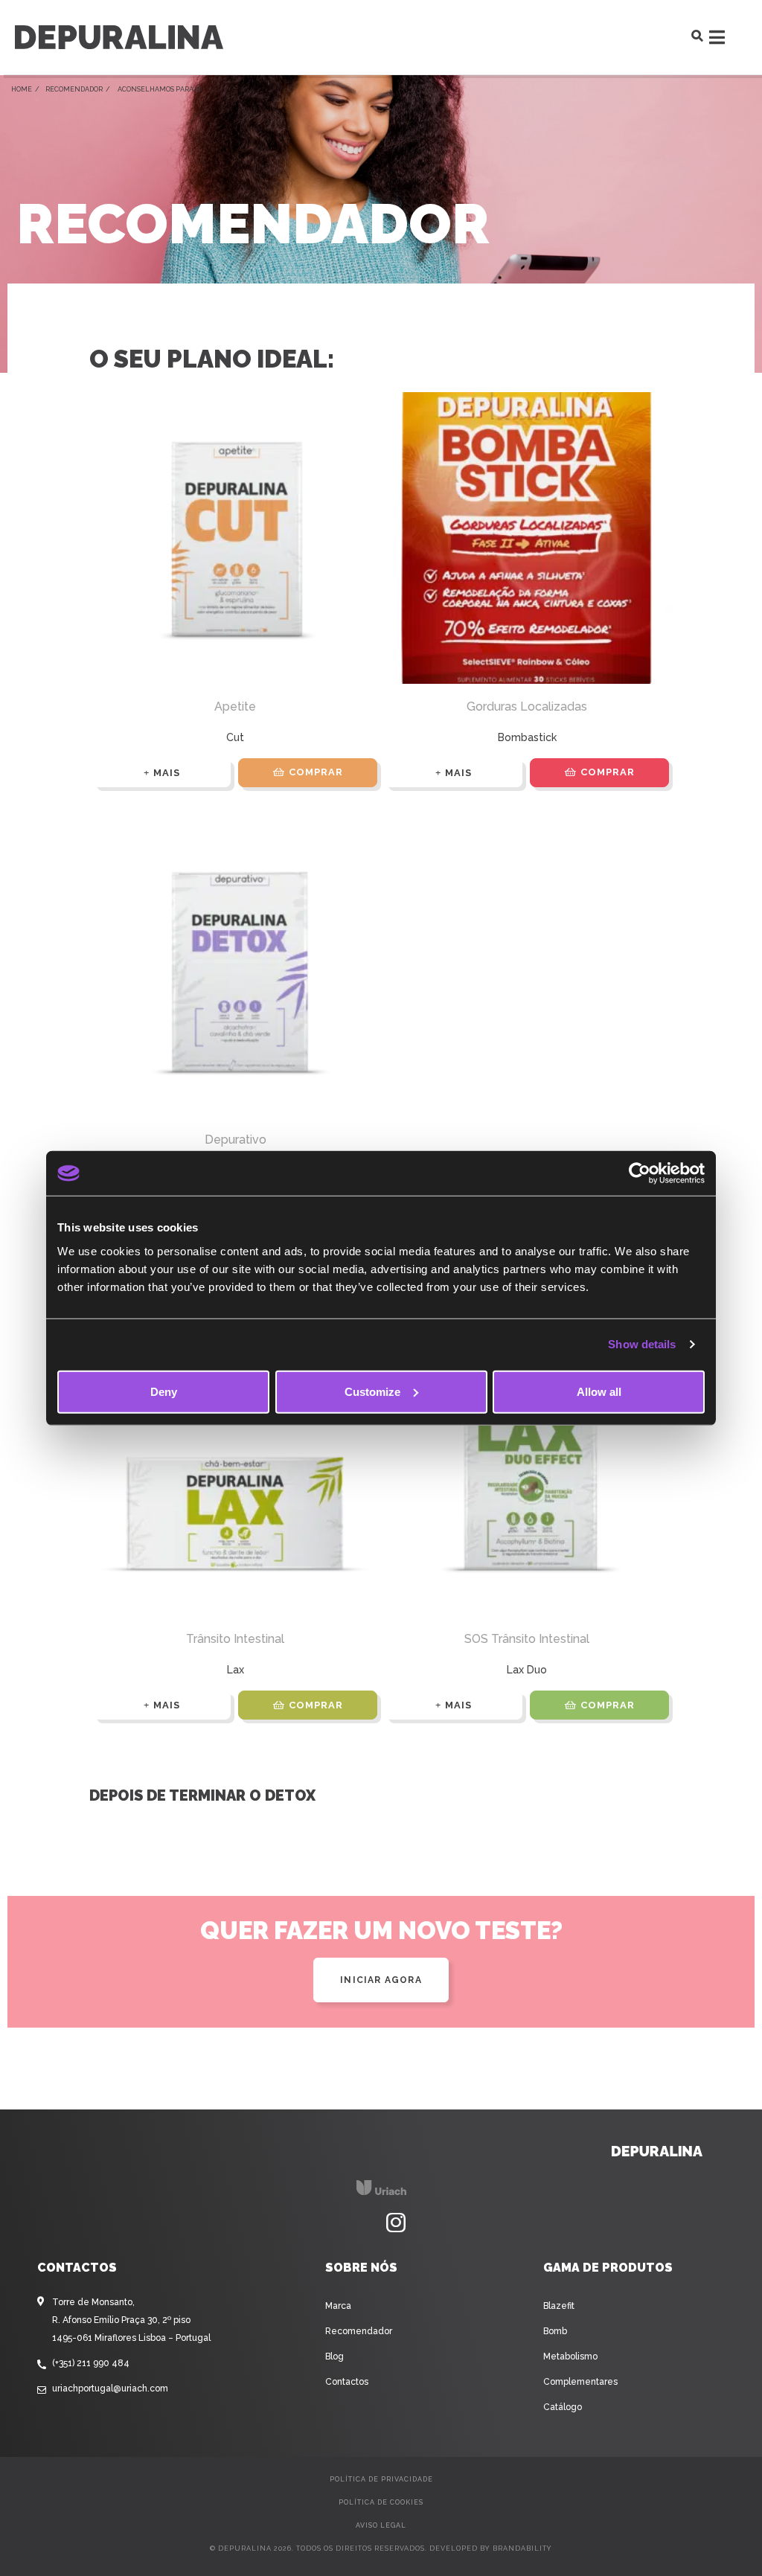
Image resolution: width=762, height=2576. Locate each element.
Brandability (522, 2548)
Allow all (599, 1391)
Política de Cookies (381, 2502)
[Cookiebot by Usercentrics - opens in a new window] (640, 1173)
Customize (372, 1391)
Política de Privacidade (381, 2479)
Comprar (316, 772)
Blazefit (559, 2306)
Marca (338, 2306)
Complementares (580, 2382)
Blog (334, 2356)
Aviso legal (381, 2525)
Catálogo (563, 2407)
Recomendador (74, 89)
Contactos (347, 2382)
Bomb (555, 2331)
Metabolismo (570, 2356)
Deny (164, 1391)
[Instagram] (396, 2223)
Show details (642, 1344)
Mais (167, 773)
